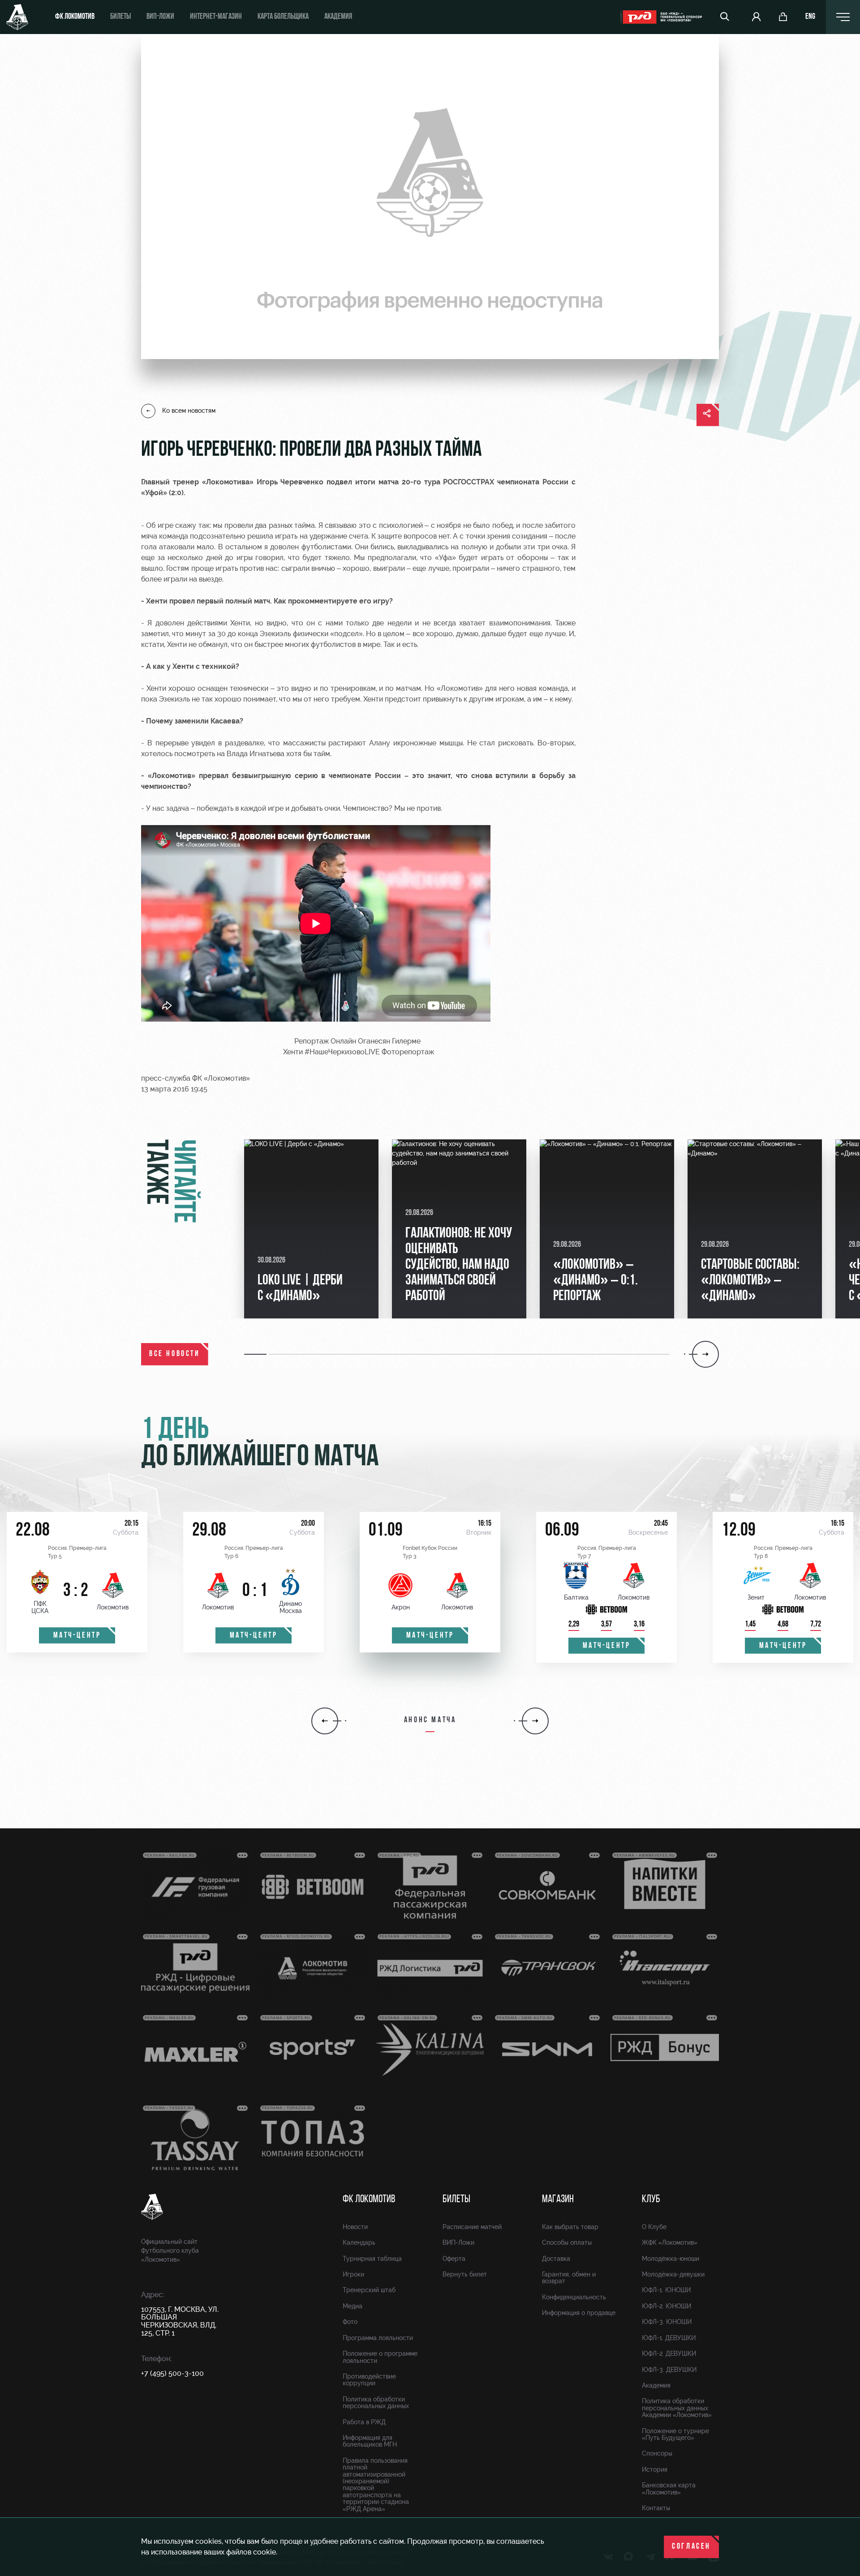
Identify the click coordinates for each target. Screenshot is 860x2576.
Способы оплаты (567, 2242)
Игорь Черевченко (290, 482)
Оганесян (374, 1041)
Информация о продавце (579, 2313)
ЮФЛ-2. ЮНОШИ (666, 2306)
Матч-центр (77, 1636)
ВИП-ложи (160, 17)
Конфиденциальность (574, 2297)
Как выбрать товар (570, 2227)
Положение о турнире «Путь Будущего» (675, 2434)
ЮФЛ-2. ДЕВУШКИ (669, 2353)
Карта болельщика (283, 17)
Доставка (556, 2259)
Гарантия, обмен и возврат (569, 2278)
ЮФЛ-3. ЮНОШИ (667, 2322)
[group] (311, 1229)
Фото (350, 2322)
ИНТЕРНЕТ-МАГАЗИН (216, 17)
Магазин (558, 2199)
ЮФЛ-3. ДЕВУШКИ (669, 2370)
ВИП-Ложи (458, 2242)
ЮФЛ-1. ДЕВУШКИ (669, 2338)
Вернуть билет (465, 2274)
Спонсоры (657, 2453)
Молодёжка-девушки (673, 2274)
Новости (355, 2227)
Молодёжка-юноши (671, 2259)
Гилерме (406, 1041)
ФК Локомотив (75, 17)
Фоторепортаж (408, 1052)
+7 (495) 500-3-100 (172, 2373)
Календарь (359, 2242)
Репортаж (312, 1041)
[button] (257, 1354)
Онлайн (343, 1041)
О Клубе (654, 2227)
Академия (338, 17)
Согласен (691, 2547)
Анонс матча (430, 1720)
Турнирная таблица (372, 2259)
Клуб (651, 2199)
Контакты (656, 2508)
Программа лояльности (378, 2338)
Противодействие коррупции (369, 2380)
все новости (175, 1354)
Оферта (454, 2259)
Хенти (293, 1052)
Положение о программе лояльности (380, 2357)
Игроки (353, 2274)
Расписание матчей (472, 2227)
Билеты (120, 17)
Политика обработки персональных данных (376, 2403)
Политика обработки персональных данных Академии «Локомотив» (677, 2408)
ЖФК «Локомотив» (670, 2242)
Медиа (353, 2306)
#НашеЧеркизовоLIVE (342, 1052)
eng (810, 17)
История (655, 2469)
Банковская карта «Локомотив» (669, 2488)
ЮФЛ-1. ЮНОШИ (666, 2290)
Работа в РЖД (364, 2422)
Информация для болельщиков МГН (370, 2441)
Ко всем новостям (189, 411)
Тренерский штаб (369, 2290)
